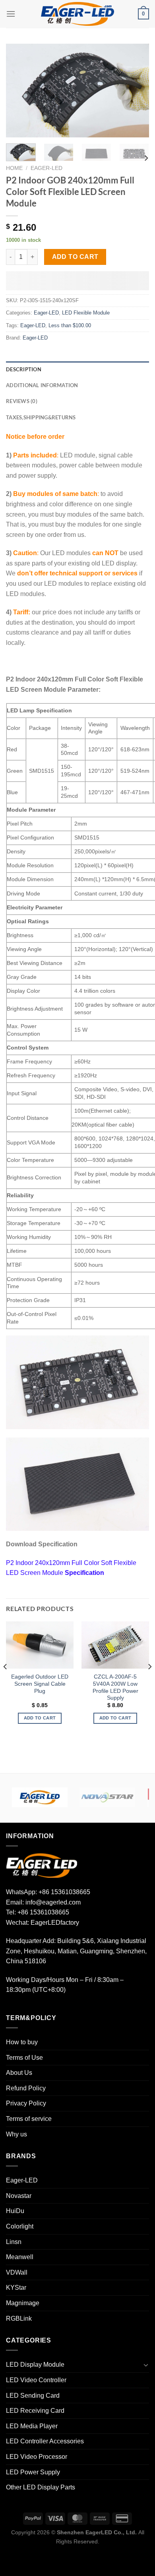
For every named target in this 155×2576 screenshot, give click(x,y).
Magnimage (23, 2303)
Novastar (19, 2196)
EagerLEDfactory (55, 1923)
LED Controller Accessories (45, 2441)
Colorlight (20, 2226)
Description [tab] (24, 369)
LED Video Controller (36, 2380)
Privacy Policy (26, 2103)
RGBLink (19, 2318)
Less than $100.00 (70, 325)
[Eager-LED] (40, 1797)
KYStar (16, 2288)
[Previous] (19, 90)
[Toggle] (146, 2365)
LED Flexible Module (86, 313)
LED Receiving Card (35, 2411)
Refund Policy (26, 2088)
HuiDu (15, 2211)
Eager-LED (46, 168)
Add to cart (75, 257)
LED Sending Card (33, 2396)
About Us (19, 2073)
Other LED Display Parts (41, 2487)
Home (14, 168)
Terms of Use (24, 2058)
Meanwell (20, 2257)
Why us (16, 2134)
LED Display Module (35, 2365)
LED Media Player (32, 2426)
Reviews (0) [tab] (22, 401)
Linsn (14, 2242)
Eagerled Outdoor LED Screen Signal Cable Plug (40, 1684)
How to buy (22, 2042)
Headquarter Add (30, 1941)
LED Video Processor (37, 2457)
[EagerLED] (42, 1865)
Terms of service (29, 2119)
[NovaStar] (107, 1797)
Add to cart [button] (40, 1718)
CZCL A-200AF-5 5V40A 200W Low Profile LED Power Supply (115, 1687)
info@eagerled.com (53, 1902)
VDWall (17, 2272)
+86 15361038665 (64, 1892)
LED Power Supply (33, 2472)
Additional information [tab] (42, 385)
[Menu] (11, 14)
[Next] (136, 90)
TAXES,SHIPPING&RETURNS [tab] (41, 417)
